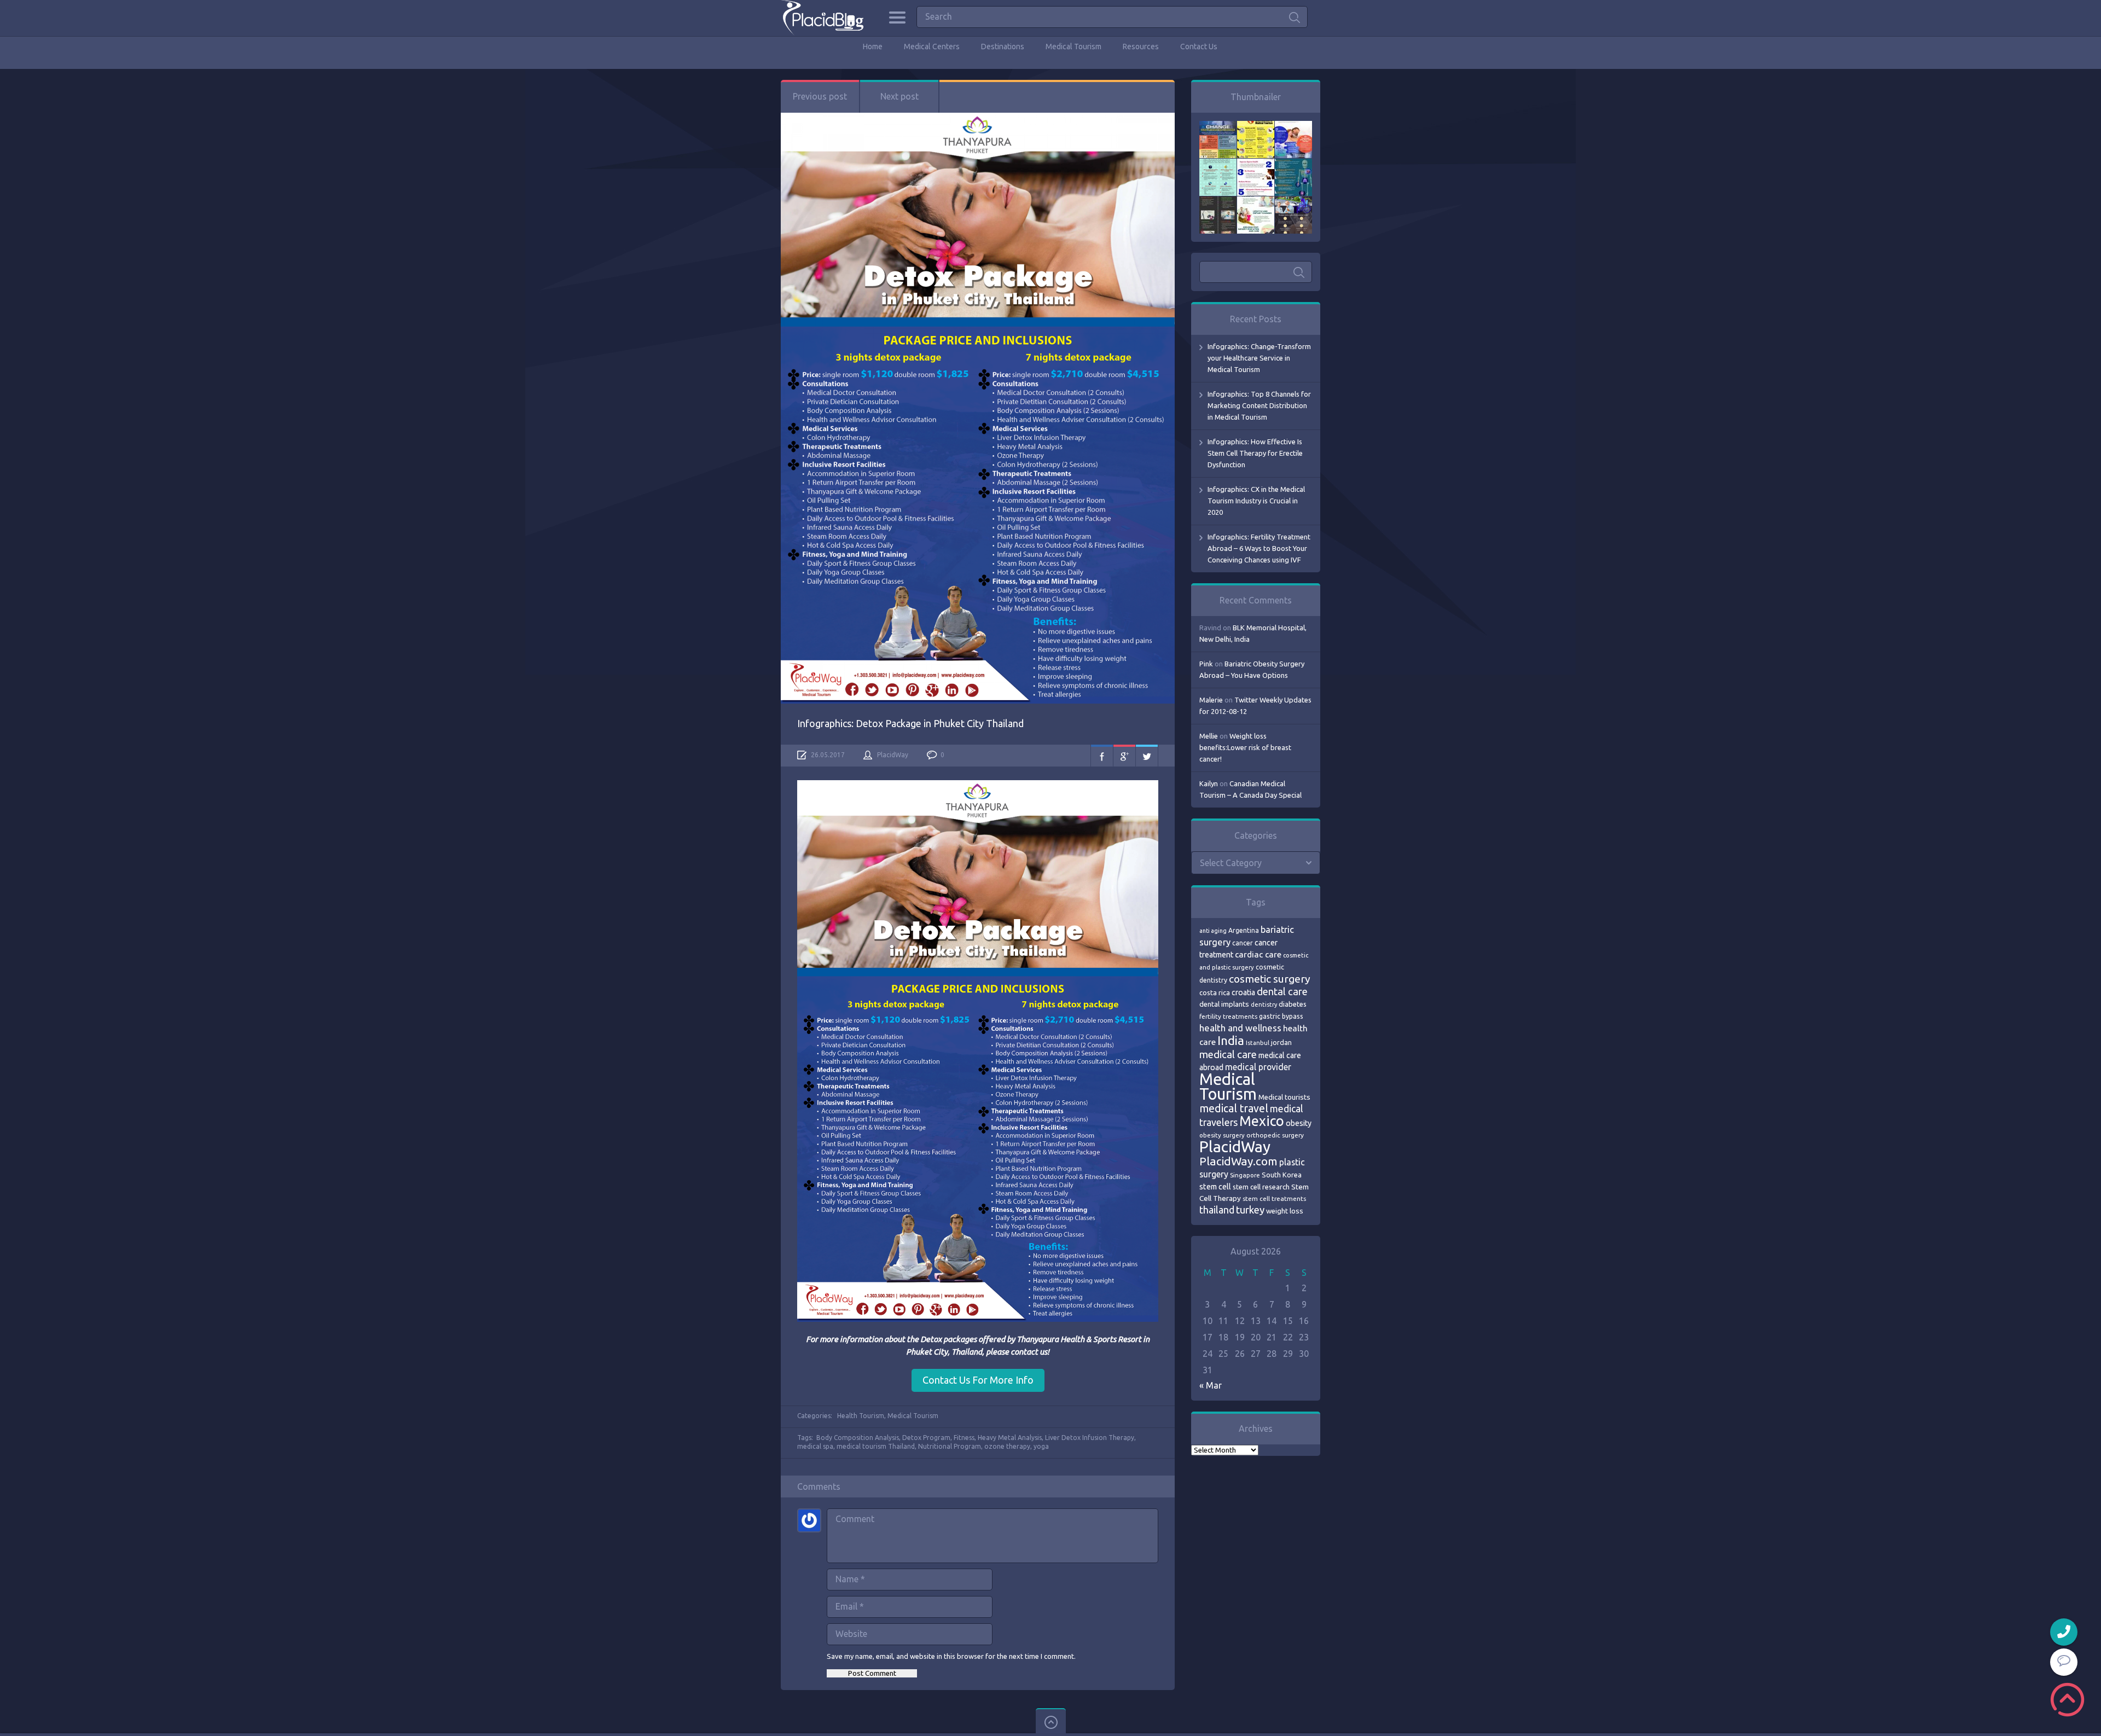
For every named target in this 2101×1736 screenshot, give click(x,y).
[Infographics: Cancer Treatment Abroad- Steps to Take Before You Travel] (1218, 202)
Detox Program (926, 1438)
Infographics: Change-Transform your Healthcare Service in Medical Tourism (1259, 358)
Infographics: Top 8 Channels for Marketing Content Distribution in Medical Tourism (1259, 405)
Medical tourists (1284, 1097)
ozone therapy (1007, 1446)
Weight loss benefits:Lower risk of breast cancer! (1245, 747)
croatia (1243, 992)
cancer (1243, 943)
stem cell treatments (1274, 1198)
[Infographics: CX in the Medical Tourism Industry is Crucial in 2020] (1218, 164)
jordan (1281, 1042)
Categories (897, 18)
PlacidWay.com (1238, 1161)
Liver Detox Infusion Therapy (1090, 1438)
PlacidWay (893, 755)
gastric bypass (1281, 1016)
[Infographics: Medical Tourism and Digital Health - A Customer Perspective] (1293, 202)
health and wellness (1240, 1028)
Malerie (1211, 700)
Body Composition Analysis (858, 1438)
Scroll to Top (2067, 1700)
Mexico (1262, 1121)
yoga (1041, 1446)
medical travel (1234, 1108)
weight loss (1285, 1211)
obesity (1299, 1123)
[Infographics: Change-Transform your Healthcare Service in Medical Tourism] (1218, 126)
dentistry (1264, 1005)
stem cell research (1261, 1187)
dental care (1282, 991)
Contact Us (1199, 47)
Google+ (1124, 756)
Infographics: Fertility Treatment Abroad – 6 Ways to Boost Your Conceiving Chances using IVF (1259, 548)
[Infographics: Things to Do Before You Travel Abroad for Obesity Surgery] (1256, 202)
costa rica (1215, 992)
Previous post (820, 96)
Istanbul (1258, 1043)
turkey (1250, 1210)
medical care (1228, 1055)
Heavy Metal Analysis (1010, 1438)
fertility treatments (1228, 1016)
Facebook (1102, 756)
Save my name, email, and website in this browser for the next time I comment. (951, 1656)
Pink (1206, 664)
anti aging (1213, 931)
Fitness (964, 1438)
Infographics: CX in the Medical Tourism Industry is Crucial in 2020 (1256, 501)
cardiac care (1258, 954)
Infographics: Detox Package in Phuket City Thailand (910, 723)
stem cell (1215, 1186)
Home (873, 47)
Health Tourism (861, 1416)
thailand (1217, 1210)
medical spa (815, 1446)
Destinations (1003, 47)
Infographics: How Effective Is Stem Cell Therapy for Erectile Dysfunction (1255, 453)
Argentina (1244, 930)
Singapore (1245, 1175)
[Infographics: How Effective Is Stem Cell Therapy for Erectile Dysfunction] (1293, 126)
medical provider (1258, 1067)
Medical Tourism (1073, 47)
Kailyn (1209, 783)
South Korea (1282, 1175)
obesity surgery (1222, 1135)
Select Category (1231, 863)
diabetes (1293, 1004)
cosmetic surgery (1270, 979)
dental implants (1224, 1004)
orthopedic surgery (1275, 1135)
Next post (899, 96)
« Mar (1211, 1385)
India (1231, 1040)
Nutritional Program (950, 1446)
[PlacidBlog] (822, 18)
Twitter (1147, 756)
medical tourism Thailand (876, 1446)
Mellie (1209, 736)
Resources (1141, 47)
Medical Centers (932, 47)
